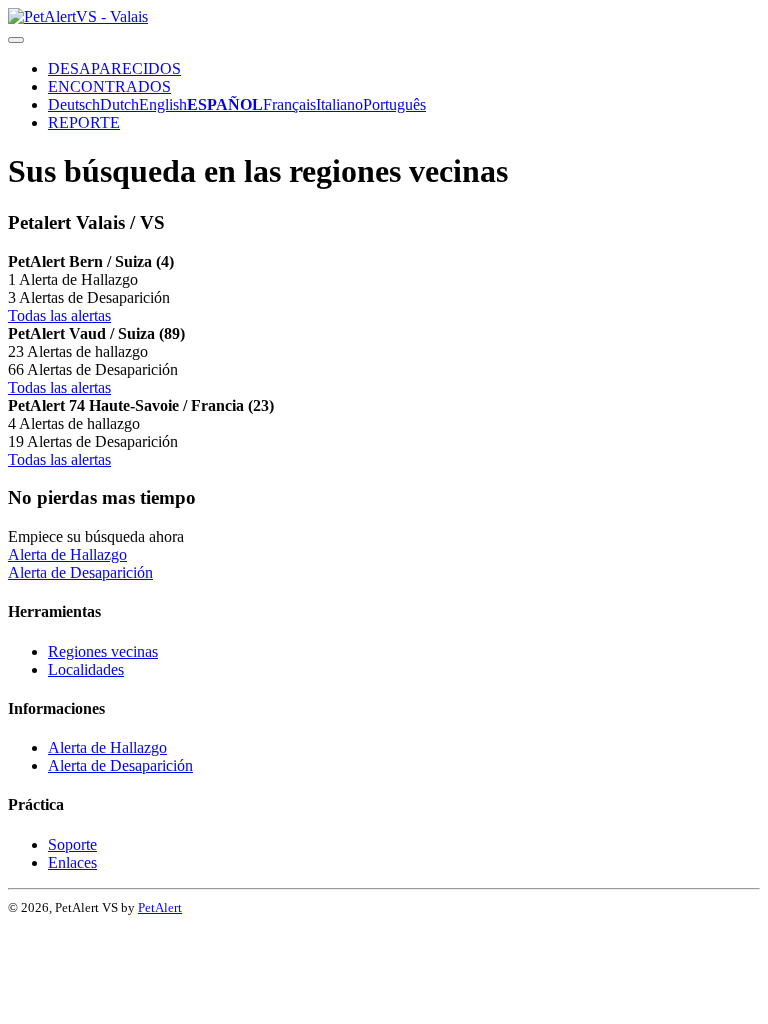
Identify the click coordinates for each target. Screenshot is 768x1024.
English (163, 104)
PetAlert (160, 907)
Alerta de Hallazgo (67, 554)
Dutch (119, 104)
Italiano (339, 104)
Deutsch (74, 104)
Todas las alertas (59, 315)
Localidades (86, 669)
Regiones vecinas (103, 651)
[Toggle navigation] (16, 40)
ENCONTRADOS (109, 86)
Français (289, 104)
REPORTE (84, 122)
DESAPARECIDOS (114, 68)
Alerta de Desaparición (80, 572)
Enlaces (72, 862)
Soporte (72, 844)
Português (394, 104)
